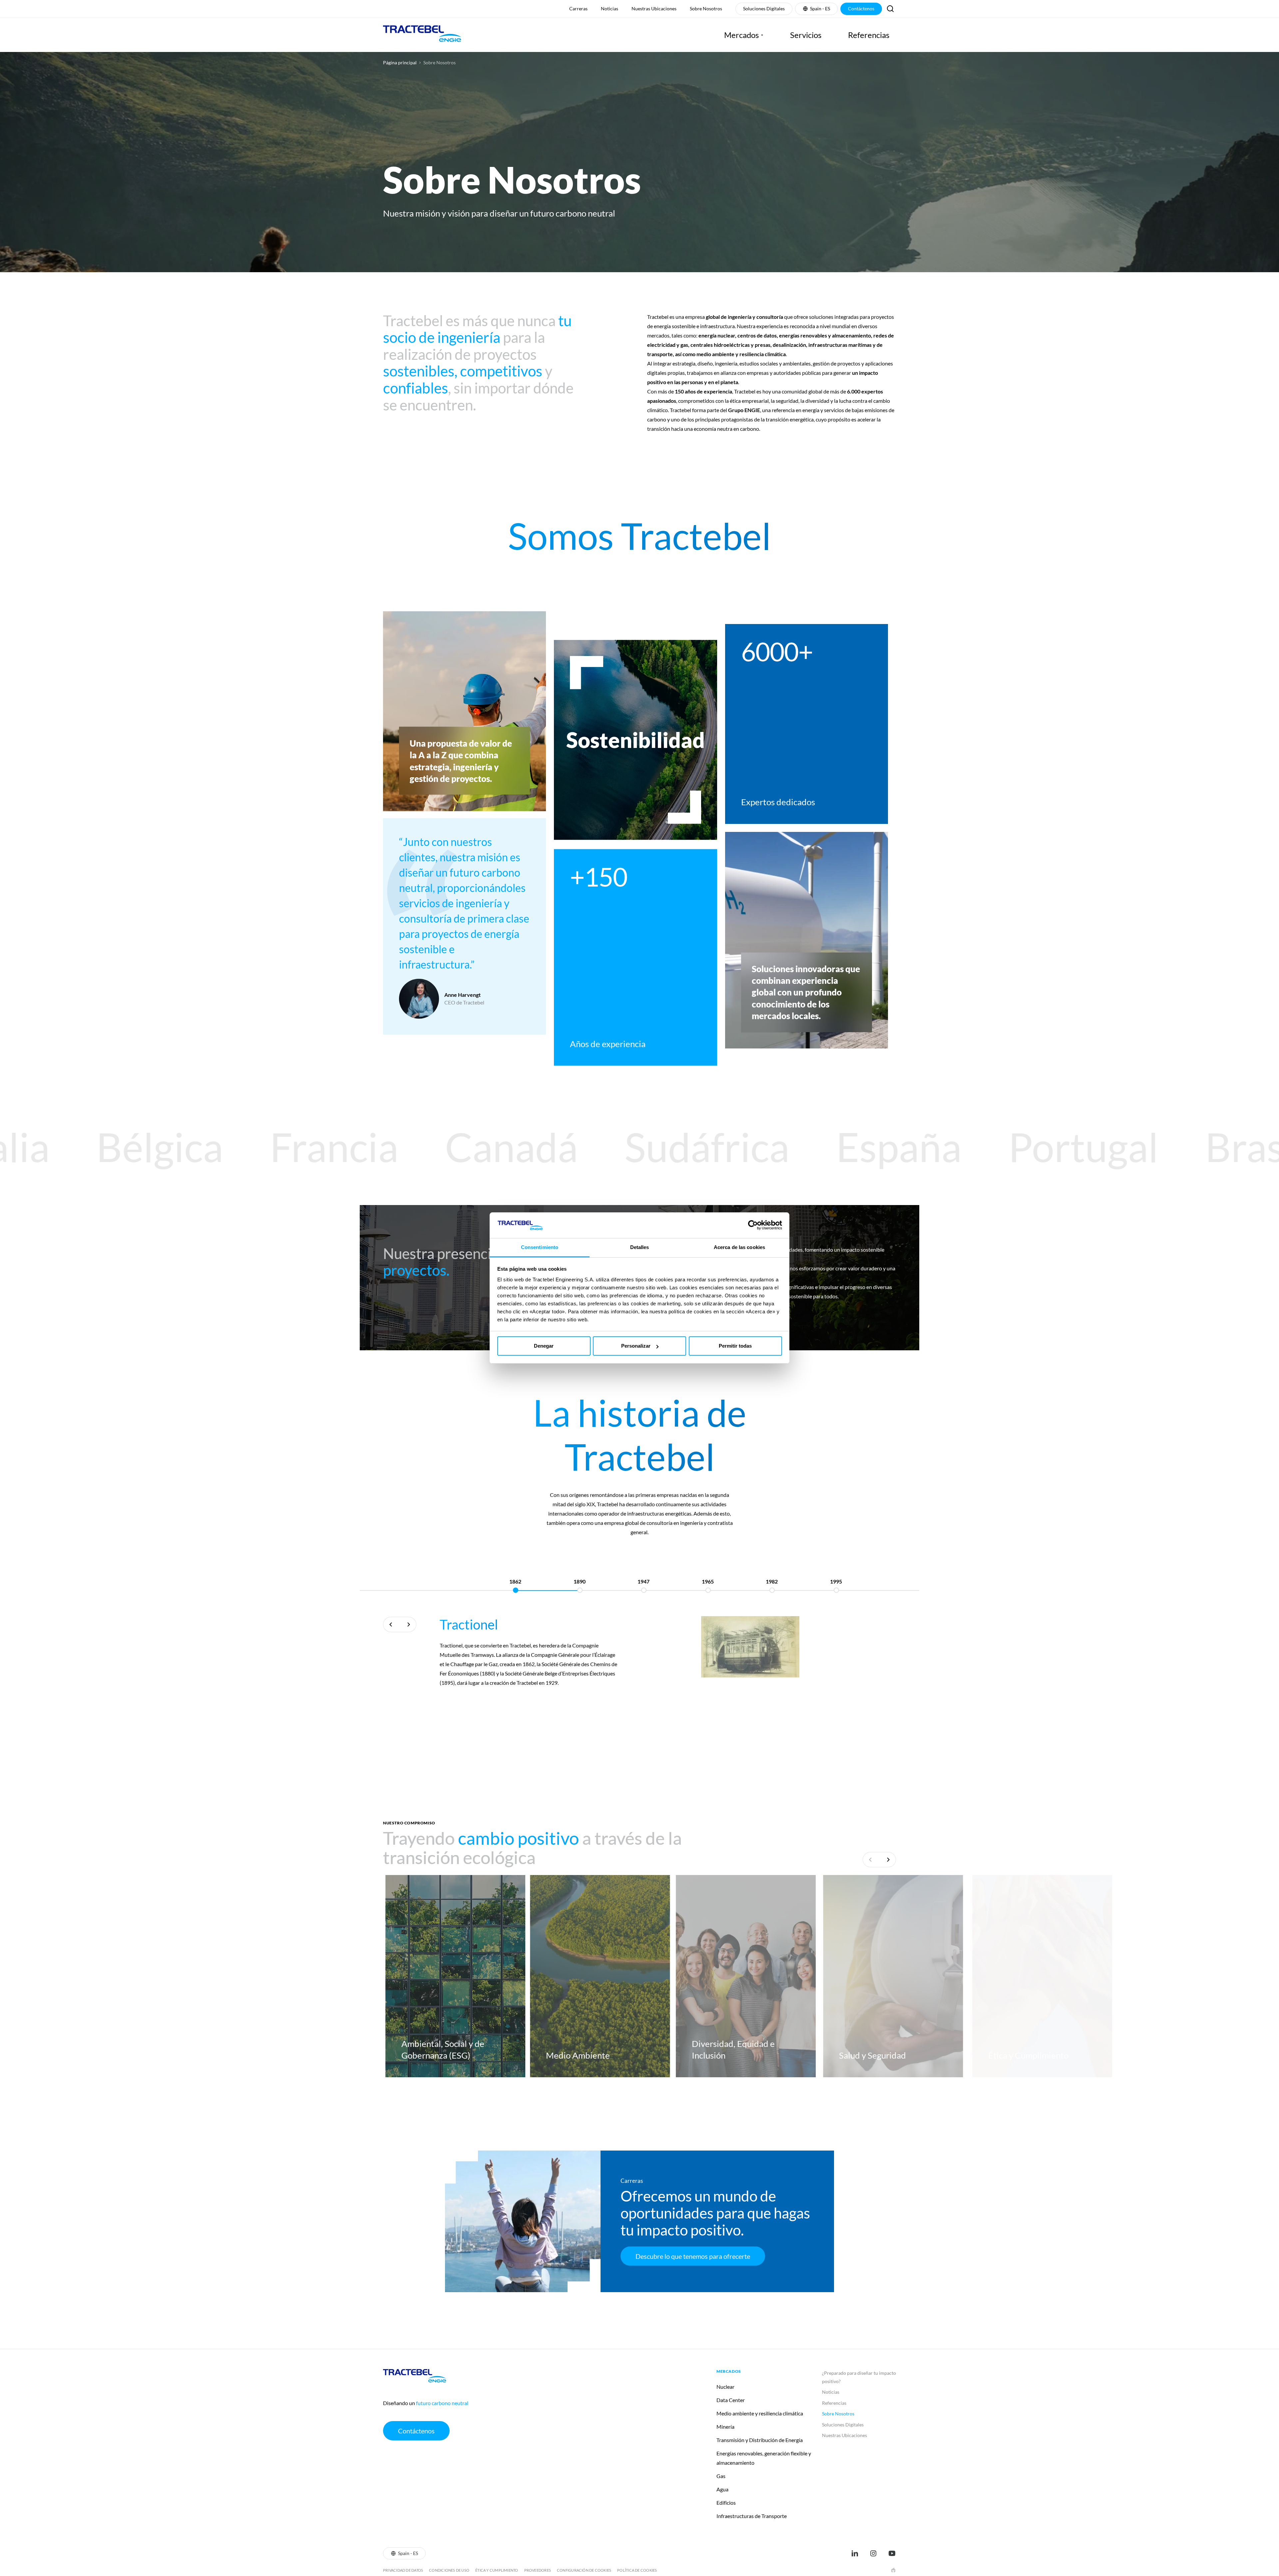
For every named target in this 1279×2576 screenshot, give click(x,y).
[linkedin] (855, 2553)
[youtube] (892, 2553)
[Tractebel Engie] (422, 35)
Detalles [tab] (640, 1247)
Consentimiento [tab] (540, 1247)
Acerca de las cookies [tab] (739, 1247)
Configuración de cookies (584, 2570)
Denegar (544, 1346)
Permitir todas (735, 1346)
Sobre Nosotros (439, 63)
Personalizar (636, 1346)
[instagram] (873, 2553)
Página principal (400, 63)
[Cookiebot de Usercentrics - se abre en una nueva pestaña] (753, 1225)
